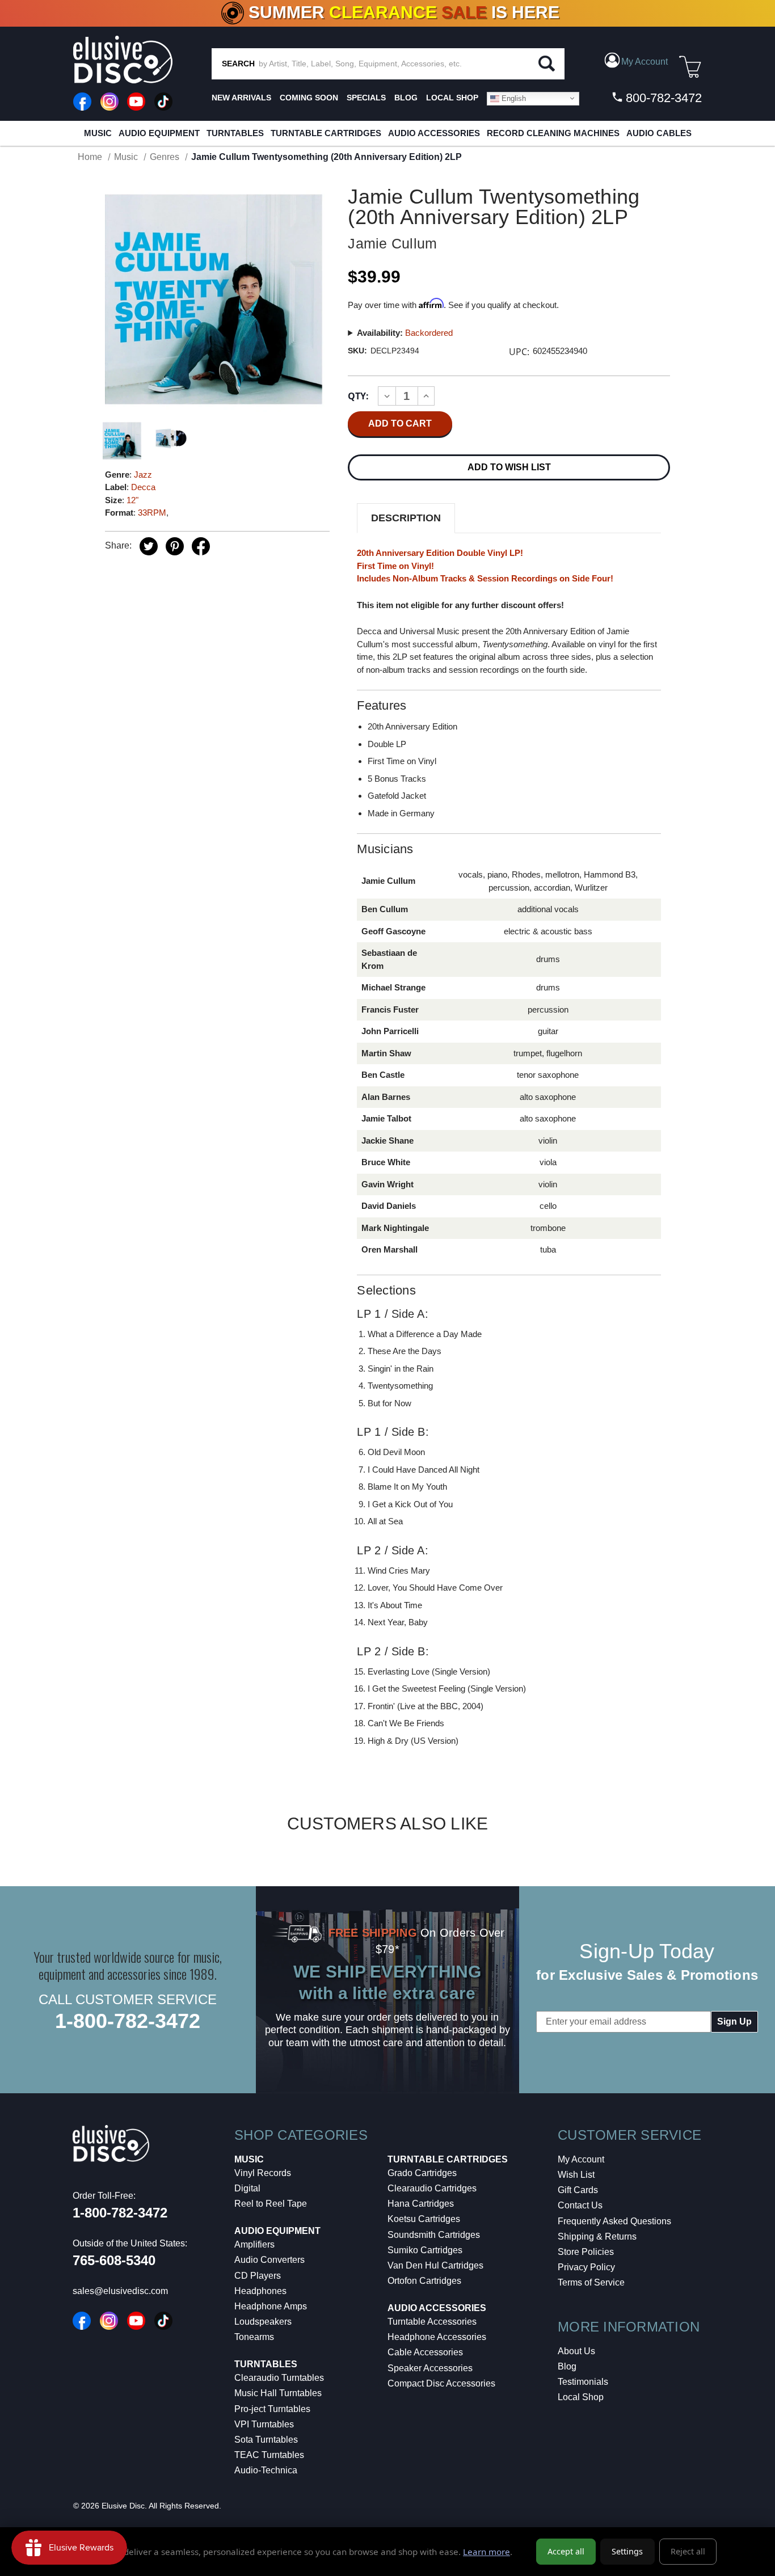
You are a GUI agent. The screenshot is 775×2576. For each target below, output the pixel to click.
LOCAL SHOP (452, 98)
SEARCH (238, 64)
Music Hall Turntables (278, 2393)
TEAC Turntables (269, 2455)
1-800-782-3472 (128, 2021)
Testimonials (583, 2382)
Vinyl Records (263, 2173)
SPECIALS (366, 98)
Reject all (688, 2551)
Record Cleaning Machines (553, 133)
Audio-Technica (266, 2470)
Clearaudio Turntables (279, 2378)
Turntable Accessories (432, 2322)
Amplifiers (254, 2244)
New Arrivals (241, 98)
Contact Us (580, 2205)
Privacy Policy (586, 2267)
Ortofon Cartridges (424, 2281)
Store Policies (586, 2252)
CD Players (258, 2276)
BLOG (406, 98)
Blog (567, 2366)
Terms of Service (591, 2282)
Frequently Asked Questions (614, 2221)
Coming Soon (309, 98)
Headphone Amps (271, 2306)
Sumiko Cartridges (425, 2250)
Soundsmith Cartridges (434, 2235)
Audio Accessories (434, 133)
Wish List (576, 2175)
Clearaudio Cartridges (432, 2188)
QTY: (358, 396)
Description (406, 518)
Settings (627, 2551)
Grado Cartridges (422, 2173)
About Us (576, 2351)
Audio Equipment (159, 133)
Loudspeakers (263, 2322)
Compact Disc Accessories (441, 2383)
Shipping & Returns (597, 2236)
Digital (247, 2188)
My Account (581, 2159)
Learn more (487, 2552)
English (513, 98)
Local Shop (581, 2397)
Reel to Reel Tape (271, 2204)
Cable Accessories (425, 2352)
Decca (143, 487)
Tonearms (254, 2337)
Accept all (566, 2551)
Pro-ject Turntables (272, 2409)
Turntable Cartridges (326, 133)
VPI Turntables (264, 2424)
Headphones (260, 2291)
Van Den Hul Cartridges (435, 2265)
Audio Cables (659, 133)
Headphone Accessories (437, 2337)
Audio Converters (269, 2260)
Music (98, 133)
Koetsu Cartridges (424, 2219)
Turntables (235, 133)
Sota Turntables (266, 2440)
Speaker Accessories (430, 2368)
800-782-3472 (662, 98)
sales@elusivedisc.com (120, 2291)
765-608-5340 (114, 2260)
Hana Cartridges (421, 2204)
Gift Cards (578, 2190)
